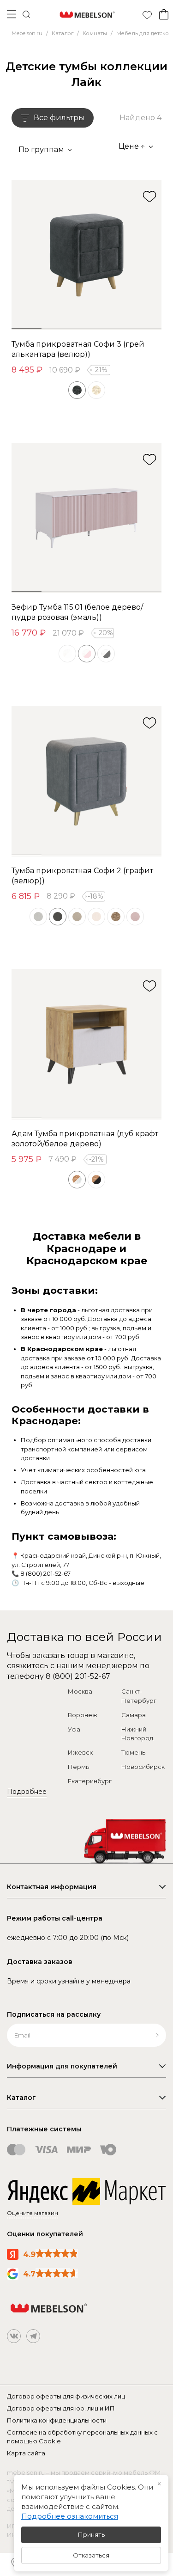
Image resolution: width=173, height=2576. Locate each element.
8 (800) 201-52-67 (45, 1573)
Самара (134, 1715)
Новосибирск (143, 1767)
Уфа (74, 1729)
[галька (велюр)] (38, 917)
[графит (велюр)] (58, 917)
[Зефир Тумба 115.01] (86, 518)
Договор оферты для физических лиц (66, 2396)
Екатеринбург (90, 1781)
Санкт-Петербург (139, 1696)
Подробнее (27, 1792)
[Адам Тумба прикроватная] (86, 1044)
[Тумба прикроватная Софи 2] (86, 781)
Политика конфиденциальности (57, 2420)
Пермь (78, 1767)
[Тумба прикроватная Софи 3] (86, 255)
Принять (91, 2534)
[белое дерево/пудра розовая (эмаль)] (87, 654)
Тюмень (133, 1752)
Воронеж (83, 1715)
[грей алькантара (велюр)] (77, 390)
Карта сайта (26, 2453)
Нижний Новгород (137, 1734)
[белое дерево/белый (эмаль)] (67, 654)
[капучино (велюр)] (77, 917)
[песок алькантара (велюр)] (96, 390)
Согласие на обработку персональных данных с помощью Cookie (82, 2437)
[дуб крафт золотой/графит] (96, 1180)
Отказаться (91, 2555)
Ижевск (80, 1752)
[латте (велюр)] (116, 917)
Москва (80, 1691)
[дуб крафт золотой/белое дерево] (77, 1180)
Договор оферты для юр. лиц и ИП (61, 2408)
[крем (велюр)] (96, 917)
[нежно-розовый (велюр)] (135, 917)
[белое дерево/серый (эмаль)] (106, 654)
